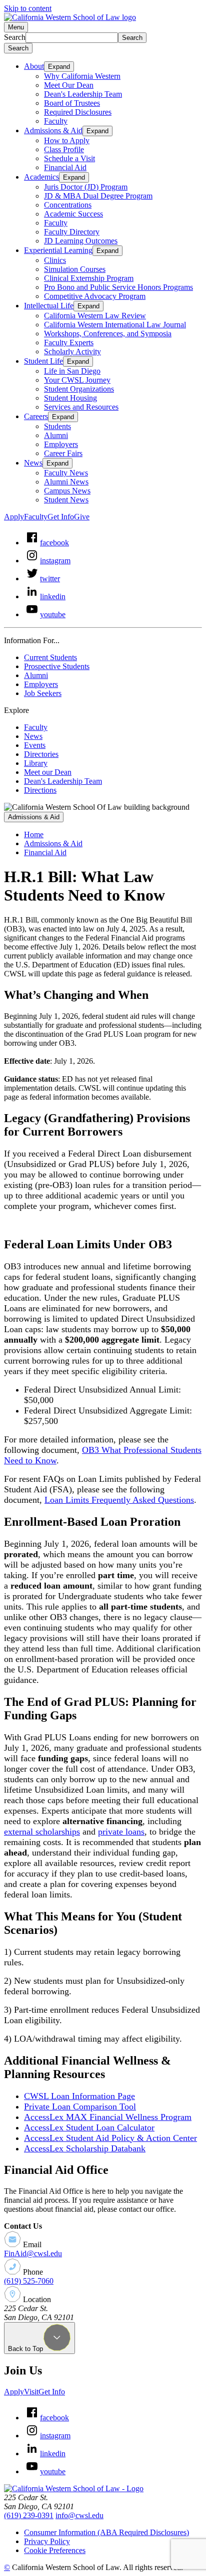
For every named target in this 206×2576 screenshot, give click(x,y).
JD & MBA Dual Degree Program (98, 196)
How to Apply (67, 140)
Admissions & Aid (53, 130)
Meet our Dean (48, 772)
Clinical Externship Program (89, 278)
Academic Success (73, 214)
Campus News (67, 491)
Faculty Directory (72, 232)
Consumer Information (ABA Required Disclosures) (106, 2532)
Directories (41, 754)
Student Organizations (79, 389)
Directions (40, 790)
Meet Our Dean (69, 85)
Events (35, 745)
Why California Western (82, 76)
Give (82, 517)
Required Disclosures (78, 112)
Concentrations (68, 205)
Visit (31, 2392)
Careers (36, 416)
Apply (14, 517)
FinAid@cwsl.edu (33, 2253)
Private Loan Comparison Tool (80, 2107)
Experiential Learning (58, 250)
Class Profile (64, 149)
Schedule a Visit (69, 158)
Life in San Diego (72, 371)
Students (57, 426)
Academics (41, 177)
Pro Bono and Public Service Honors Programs (118, 287)
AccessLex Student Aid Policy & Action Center (110, 2138)
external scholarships (42, 1832)
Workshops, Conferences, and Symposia (108, 334)
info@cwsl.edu (79, 2515)
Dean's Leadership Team (83, 94)
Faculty (56, 121)
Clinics (55, 260)
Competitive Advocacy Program (95, 296)
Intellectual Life (49, 306)
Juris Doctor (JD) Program (86, 187)
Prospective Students (57, 666)
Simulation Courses (75, 269)
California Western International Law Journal (115, 325)
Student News (66, 500)
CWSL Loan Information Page (79, 2096)
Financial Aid (65, 167)
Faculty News (66, 473)
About (34, 66)
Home (34, 834)
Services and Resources (81, 407)
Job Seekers (43, 693)
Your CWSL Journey (77, 380)
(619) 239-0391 (29, 2515)
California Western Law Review (95, 316)
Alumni (56, 435)
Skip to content (28, 8)
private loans (121, 1832)
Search (15, 37)
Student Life (43, 361)
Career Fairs (63, 453)
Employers (61, 444)
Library (36, 763)
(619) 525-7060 (29, 2281)
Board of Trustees (72, 103)
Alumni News (66, 482)
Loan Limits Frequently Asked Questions (119, 1500)
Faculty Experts (69, 343)
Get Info (61, 517)
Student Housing (70, 398)
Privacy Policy (47, 2541)
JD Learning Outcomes (81, 241)
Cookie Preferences (55, 2550)
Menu (16, 27)
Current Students (50, 657)
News (33, 463)
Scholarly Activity (72, 351)
